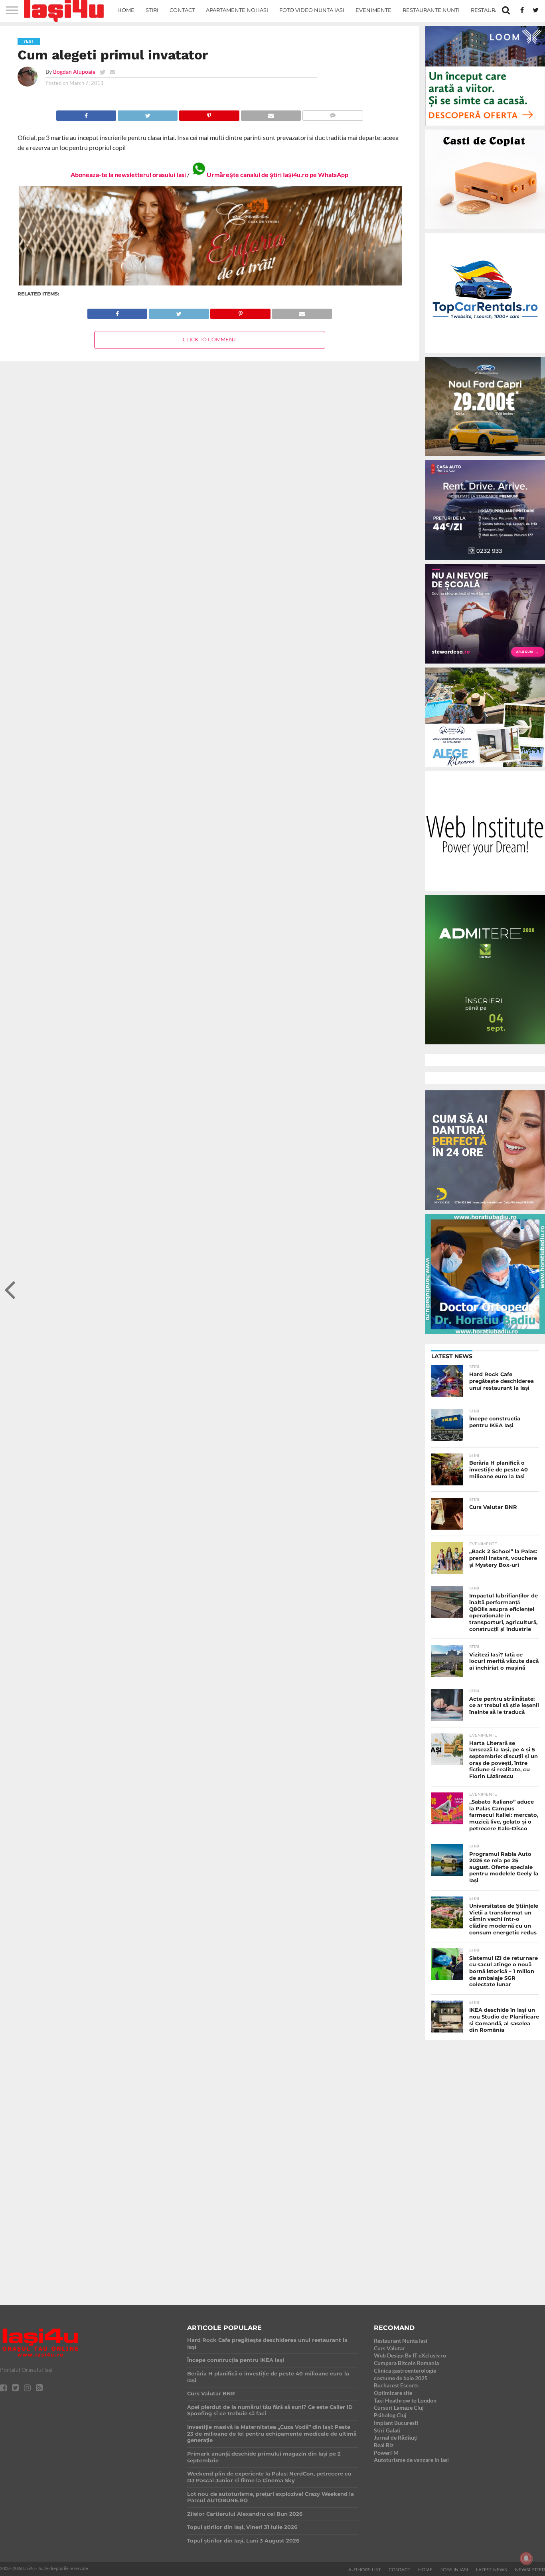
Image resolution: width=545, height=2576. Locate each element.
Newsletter (530, 2570)
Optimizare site (393, 2393)
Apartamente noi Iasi (237, 10)
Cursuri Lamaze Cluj (399, 2408)
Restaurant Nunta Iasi (401, 2341)
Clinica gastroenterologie (405, 2370)
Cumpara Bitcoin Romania (406, 2363)
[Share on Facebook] (86, 113)
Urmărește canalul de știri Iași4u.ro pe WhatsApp (277, 174)
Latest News (492, 2570)
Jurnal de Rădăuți (396, 2437)
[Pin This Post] (209, 113)
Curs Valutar (389, 2348)
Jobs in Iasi (454, 2570)
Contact (182, 10)
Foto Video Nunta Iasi (312, 10)
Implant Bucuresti (396, 2423)
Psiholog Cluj (390, 2415)
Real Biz (384, 2445)
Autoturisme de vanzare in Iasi (411, 2460)
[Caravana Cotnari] (210, 284)
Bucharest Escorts (396, 2385)
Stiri (152, 10)
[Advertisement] (485, 2165)
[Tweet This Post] (147, 113)
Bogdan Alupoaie (74, 72)
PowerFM (386, 2453)
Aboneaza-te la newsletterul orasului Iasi (128, 174)
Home (126, 10)
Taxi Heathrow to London (405, 2400)
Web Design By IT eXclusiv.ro (410, 2355)
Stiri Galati (387, 2430)
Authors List (364, 2570)
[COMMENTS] (333, 113)
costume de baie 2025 (401, 2378)
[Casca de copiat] (485, 231)
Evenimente (373, 10)
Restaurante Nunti (431, 10)
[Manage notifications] (526, 2558)
